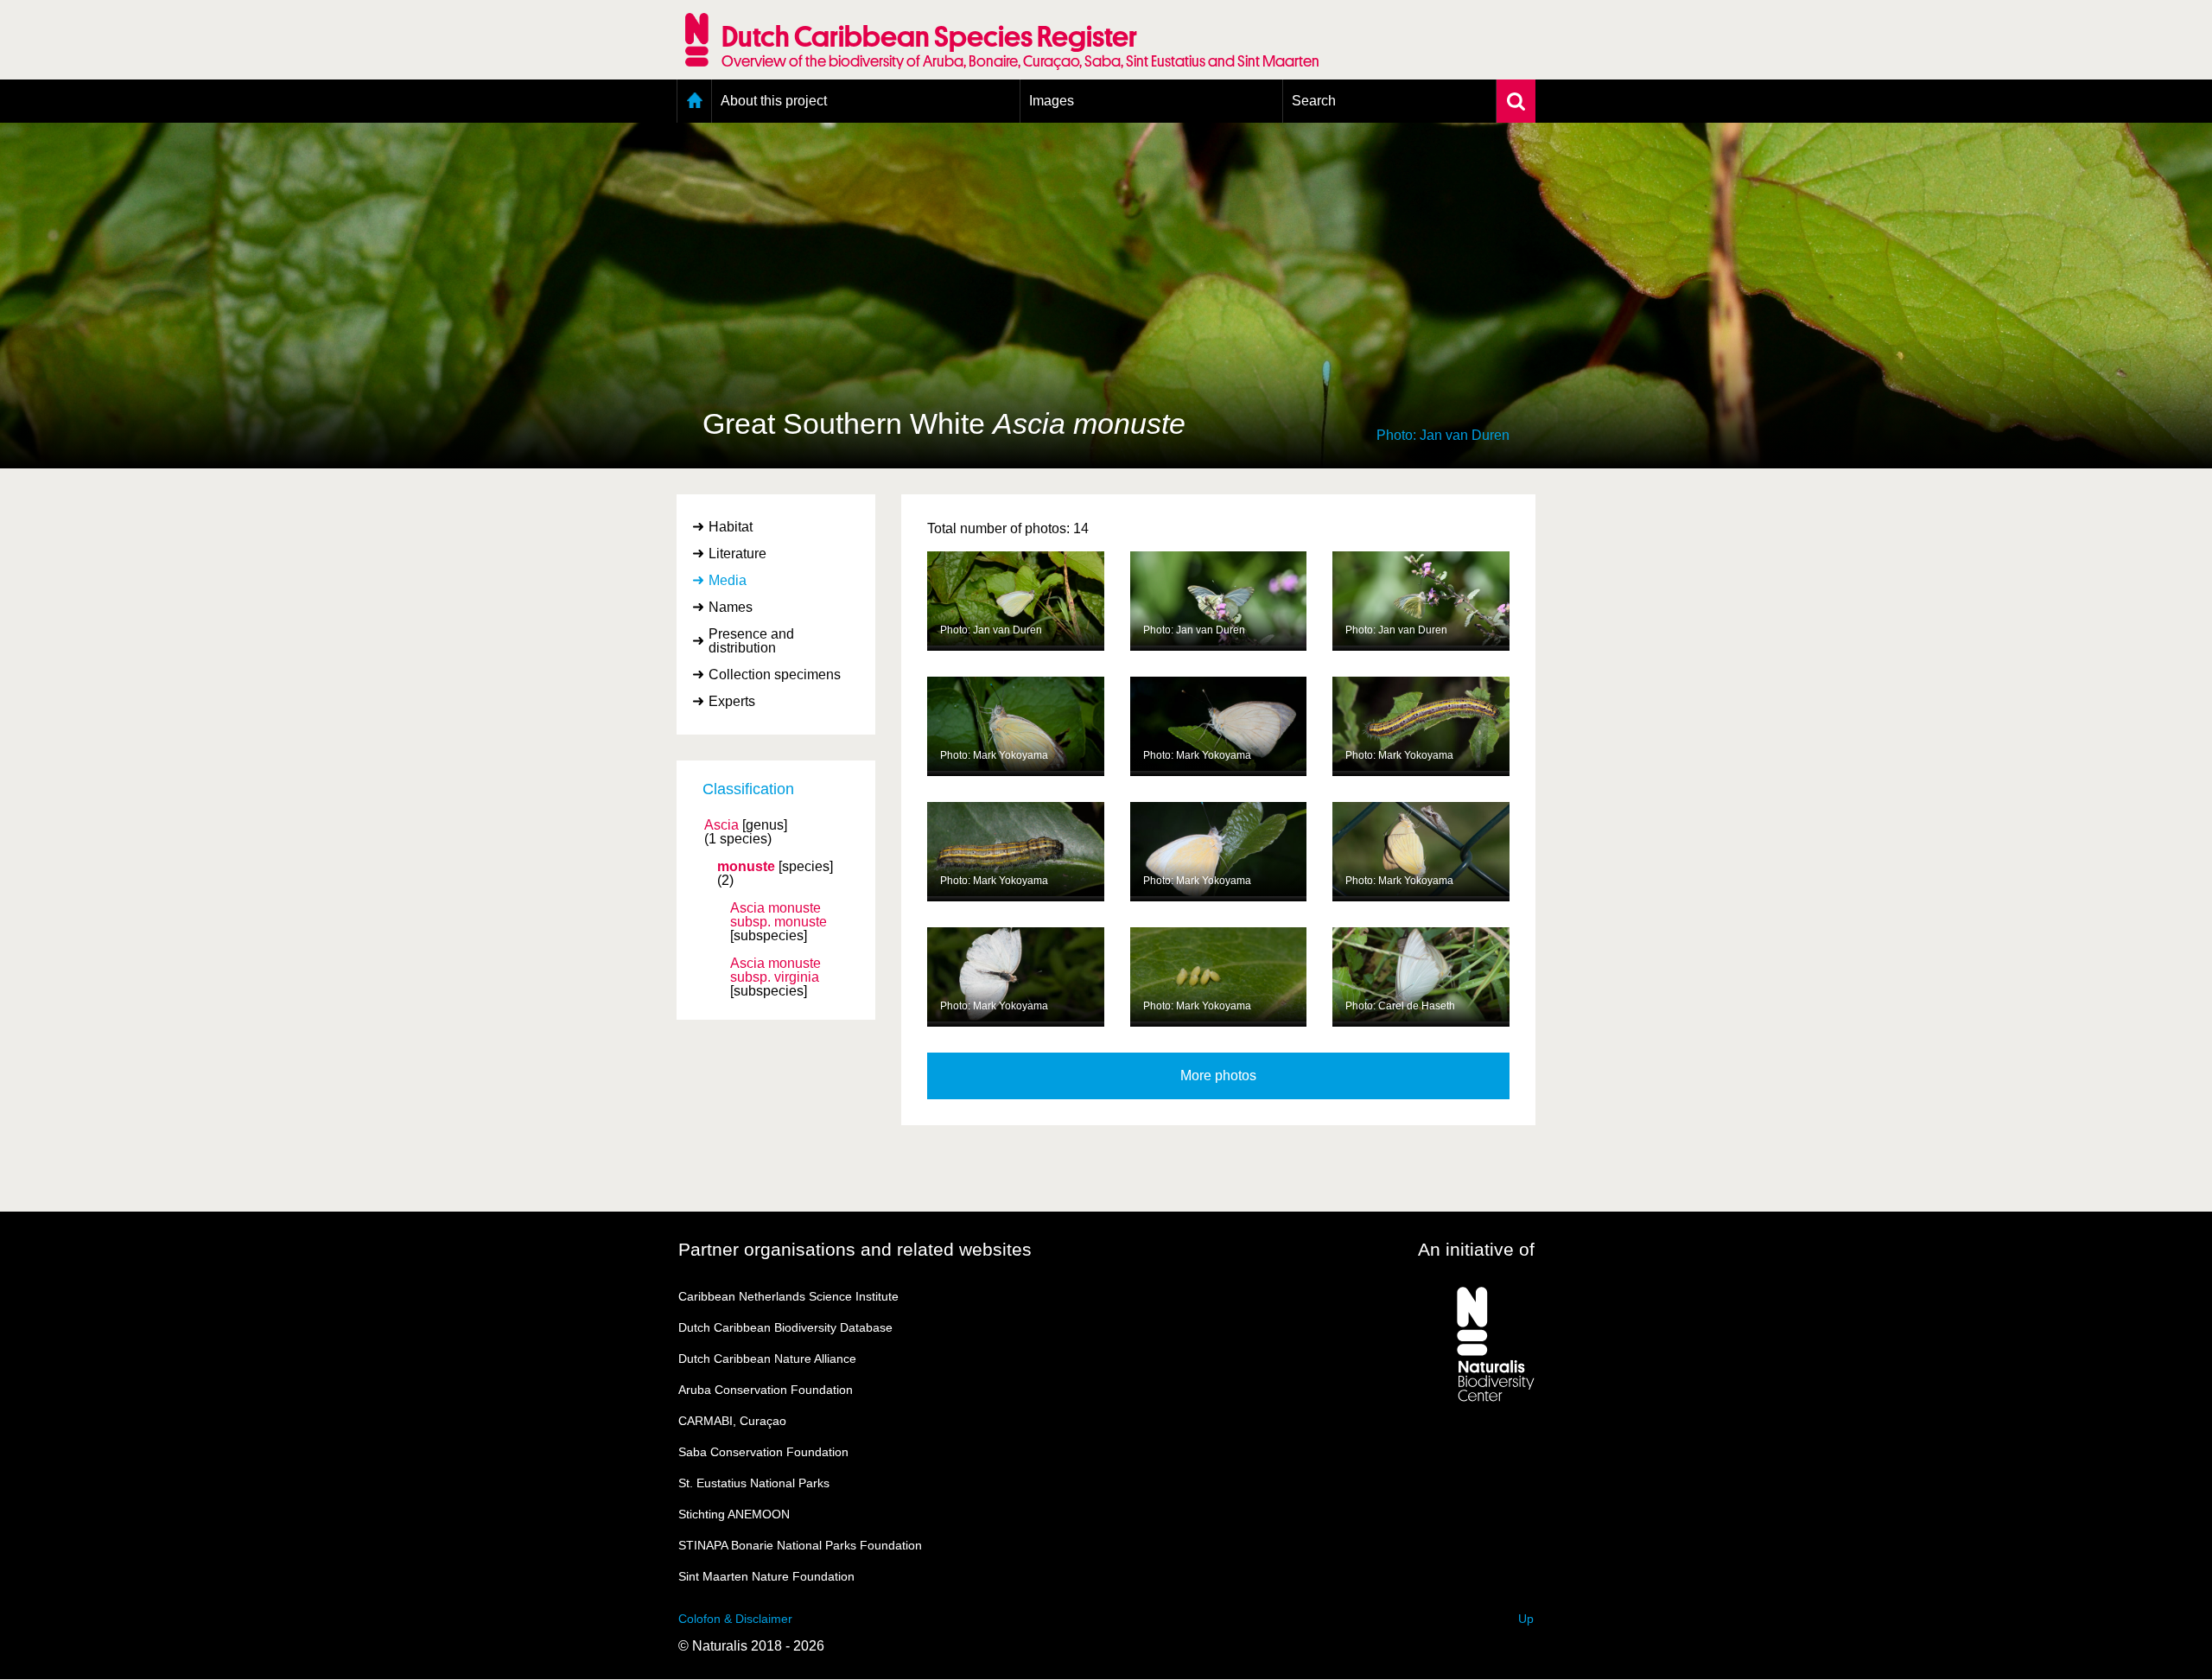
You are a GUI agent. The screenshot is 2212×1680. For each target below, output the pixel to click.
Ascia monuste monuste (779, 915)
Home (694, 101)
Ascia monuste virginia (775, 970)
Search (1314, 101)
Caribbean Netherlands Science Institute (788, 1296)
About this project (774, 101)
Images (1052, 101)
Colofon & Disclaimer (735, 1619)
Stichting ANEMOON (734, 1514)
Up (1526, 1619)
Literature (737, 554)
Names (731, 607)
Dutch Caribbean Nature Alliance (767, 1359)
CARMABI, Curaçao (732, 1421)
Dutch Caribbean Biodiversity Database (785, 1327)
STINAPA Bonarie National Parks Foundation (800, 1545)
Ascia (721, 825)
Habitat (731, 527)
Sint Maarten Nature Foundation (766, 1576)
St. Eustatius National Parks (754, 1483)
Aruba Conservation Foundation (766, 1390)
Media (728, 580)
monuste (746, 867)
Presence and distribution (751, 641)
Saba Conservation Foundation (763, 1452)
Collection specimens (775, 675)
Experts (732, 701)
